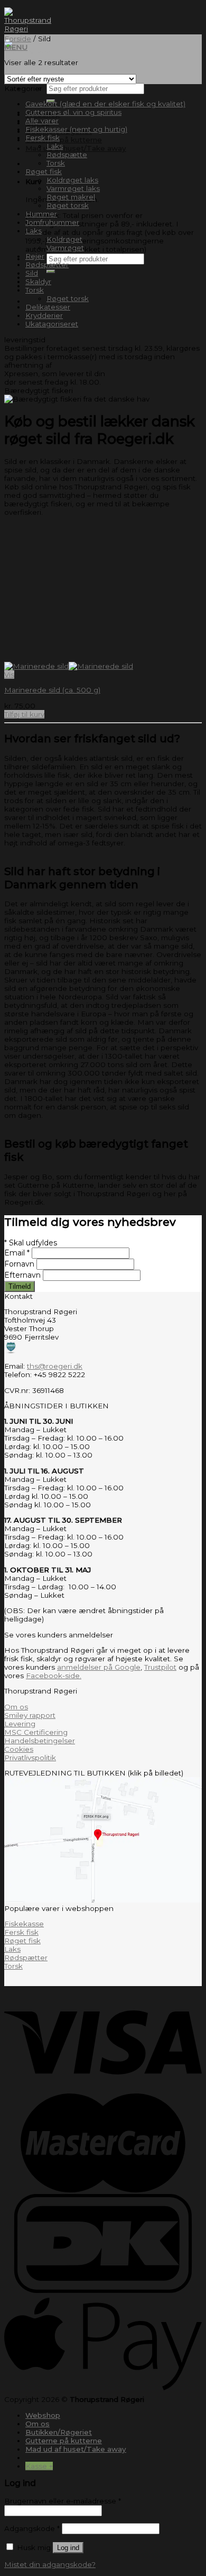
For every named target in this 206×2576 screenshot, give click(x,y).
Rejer (35, 256)
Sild (32, 273)
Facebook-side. (54, 1676)
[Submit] (51, 271)
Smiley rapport (30, 1715)
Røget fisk (44, 171)
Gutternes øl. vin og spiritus (73, 112)
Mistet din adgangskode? (50, 2564)
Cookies (19, 1749)
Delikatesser (48, 307)
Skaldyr (38, 281)
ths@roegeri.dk (55, 1366)
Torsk (56, 163)
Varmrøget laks (73, 188)
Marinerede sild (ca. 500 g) (52, 690)
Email (17, 1253)
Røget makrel (71, 197)
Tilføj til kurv (24, 714)
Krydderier (44, 315)
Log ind (68, 2548)
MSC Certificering (36, 1732)
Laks (55, 146)
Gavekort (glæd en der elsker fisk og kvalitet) (105, 104)
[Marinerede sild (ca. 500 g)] (69, 666)
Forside (18, 39)
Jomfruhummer (52, 222)
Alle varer (42, 121)
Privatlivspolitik (30, 1758)
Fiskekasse (24, 1924)
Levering (20, 1724)
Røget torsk (68, 205)
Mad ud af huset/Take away (76, 148)
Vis (9, 675)
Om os (16, 1707)
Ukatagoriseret (52, 324)
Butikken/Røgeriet (59, 2432)
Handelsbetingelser (40, 1741)
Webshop (43, 2415)
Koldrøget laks (72, 180)
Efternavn (24, 1275)
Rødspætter (47, 265)
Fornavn (20, 1264)
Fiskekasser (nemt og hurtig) (76, 129)
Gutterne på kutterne (64, 140)
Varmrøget (65, 248)
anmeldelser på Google (99, 1667)
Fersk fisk (43, 138)
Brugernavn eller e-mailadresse (63, 2501)
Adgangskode (32, 2528)
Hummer (41, 214)
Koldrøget (64, 239)
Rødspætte (67, 154)
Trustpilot (160, 1667)
